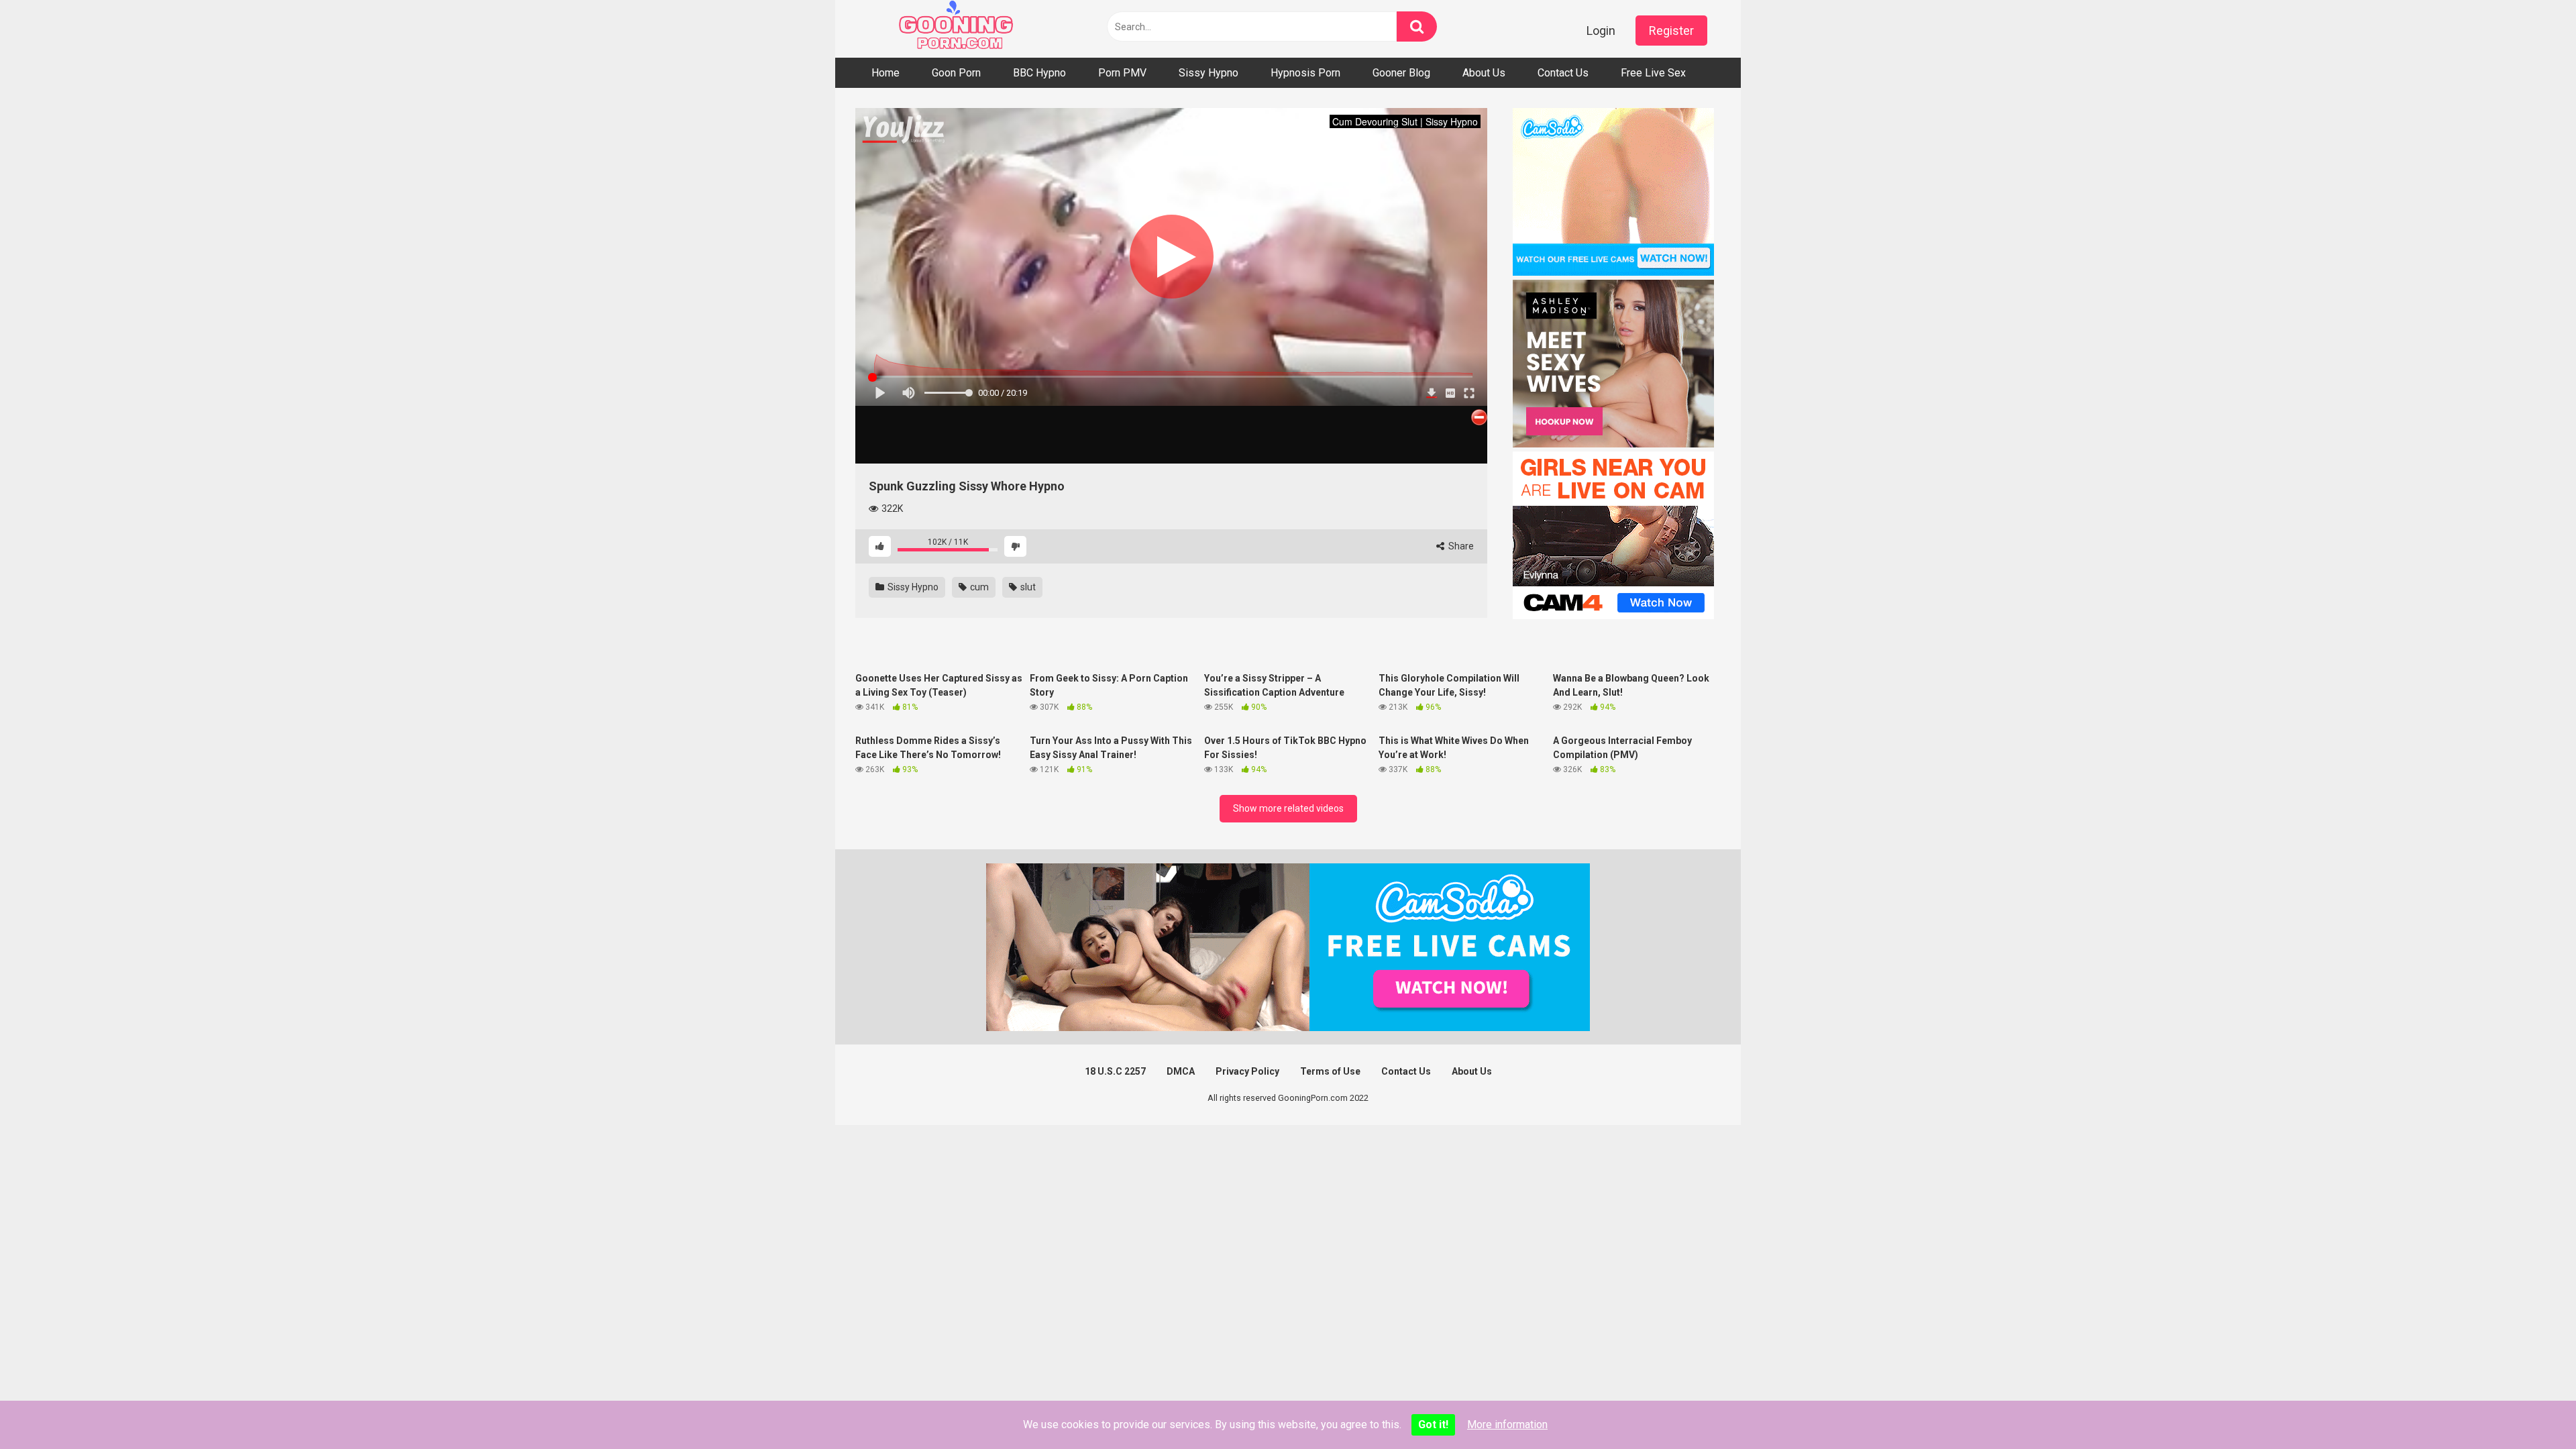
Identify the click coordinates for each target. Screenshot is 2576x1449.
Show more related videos (1288, 808)
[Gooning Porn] (956, 29)
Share (1460, 546)
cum (978, 587)
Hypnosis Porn (1305, 73)
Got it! (1433, 1425)
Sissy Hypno (1209, 73)
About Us (1484, 73)
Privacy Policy (1247, 1071)
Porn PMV (1122, 73)
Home (885, 73)
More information (1507, 1425)
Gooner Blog (1401, 73)
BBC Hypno (1039, 73)
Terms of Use (1330, 1071)
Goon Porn (956, 73)
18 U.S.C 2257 (1115, 1071)
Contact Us (1563, 73)
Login (1601, 31)
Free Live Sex (1653, 73)
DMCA (1181, 1071)
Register (1671, 31)
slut (1027, 587)
